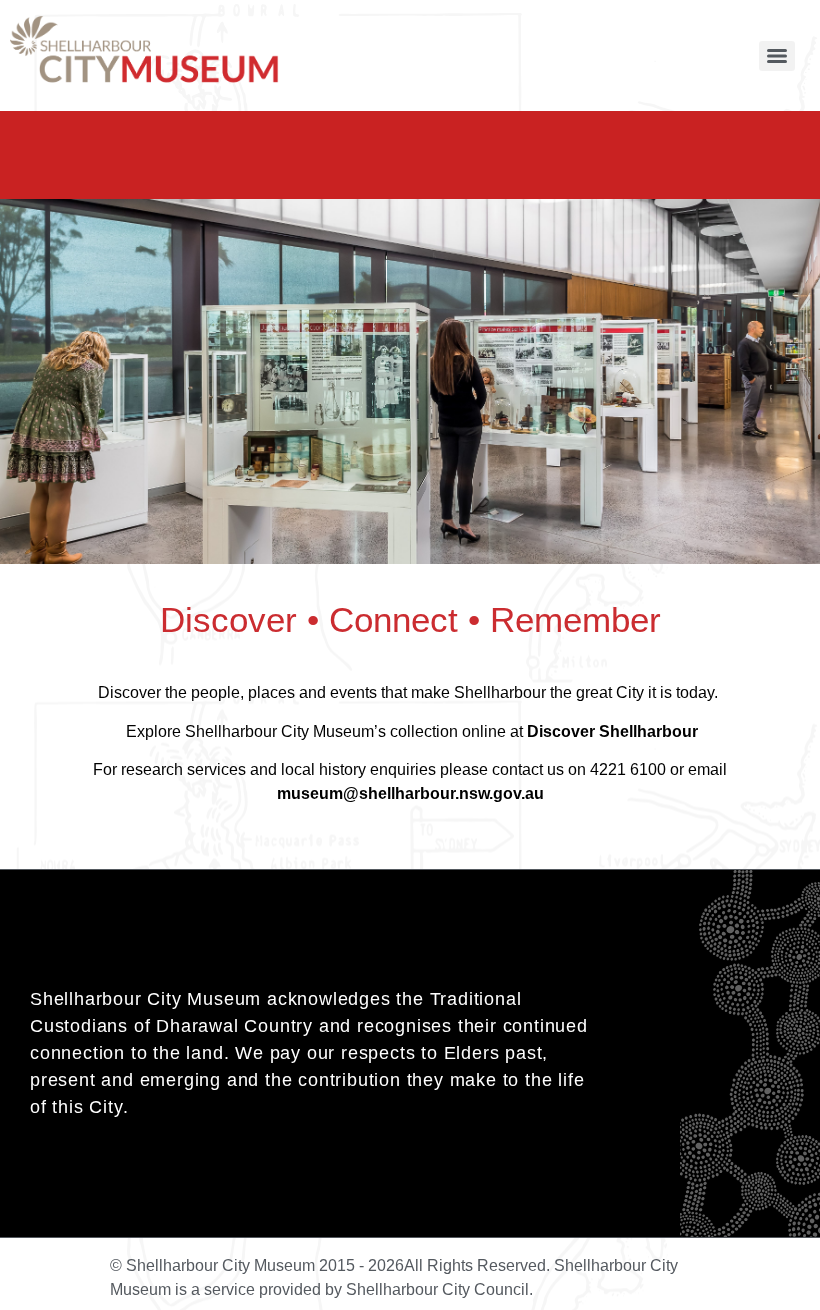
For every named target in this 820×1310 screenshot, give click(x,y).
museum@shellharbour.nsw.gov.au (410, 793)
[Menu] (777, 56)
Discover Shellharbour (612, 731)
